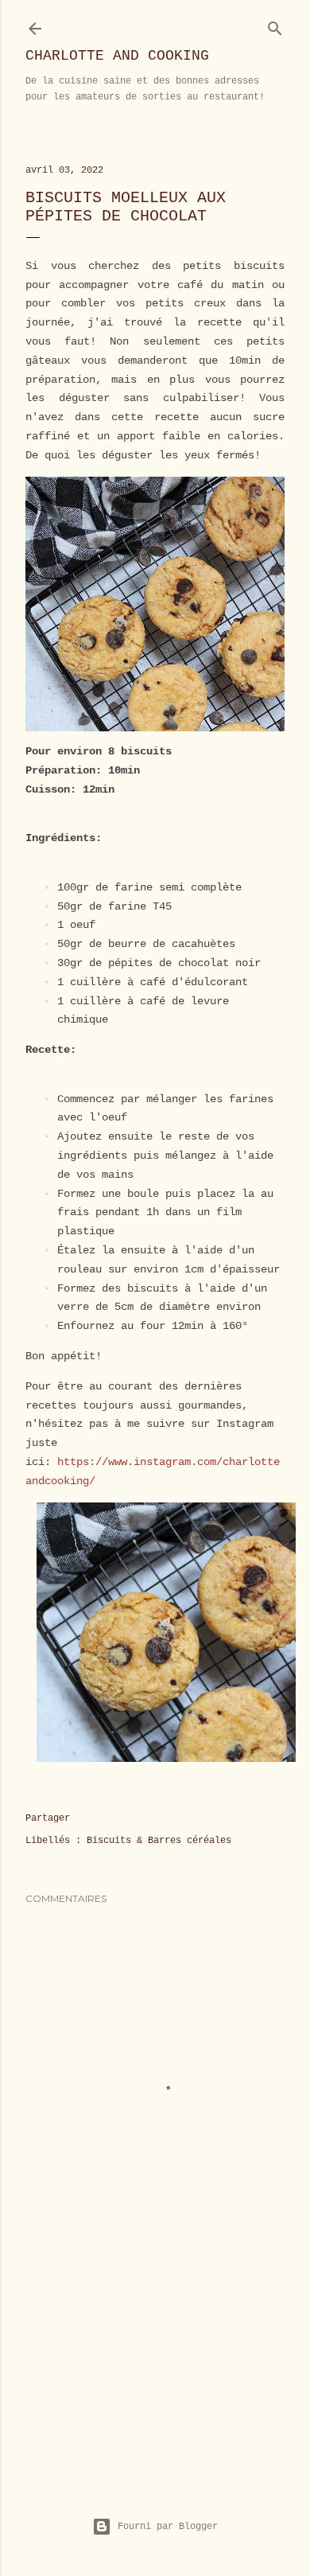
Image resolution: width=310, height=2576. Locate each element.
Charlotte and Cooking (117, 56)
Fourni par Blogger (168, 2527)
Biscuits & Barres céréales (159, 1841)
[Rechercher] (275, 25)
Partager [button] (48, 1818)
